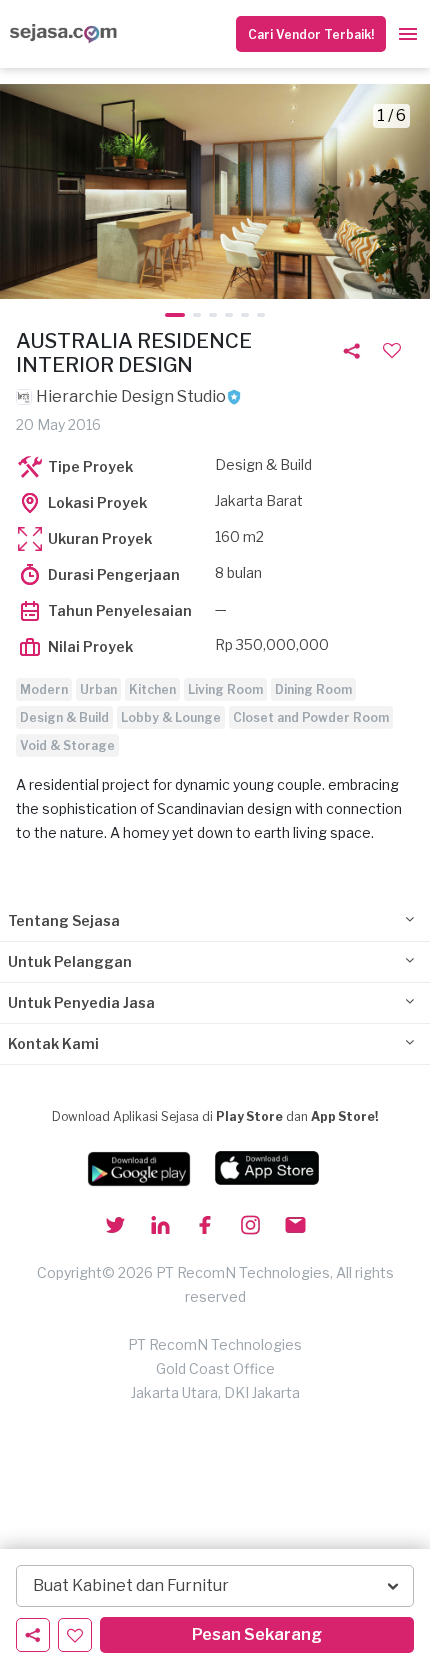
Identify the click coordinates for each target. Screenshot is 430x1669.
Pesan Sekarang (257, 1634)
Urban (98, 689)
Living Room (225, 689)
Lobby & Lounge (171, 717)
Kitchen (152, 689)
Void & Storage (67, 745)
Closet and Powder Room (311, 717)
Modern (44, 689)
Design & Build (64, 717)
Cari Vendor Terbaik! (311, 34)
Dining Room (313, 689)
